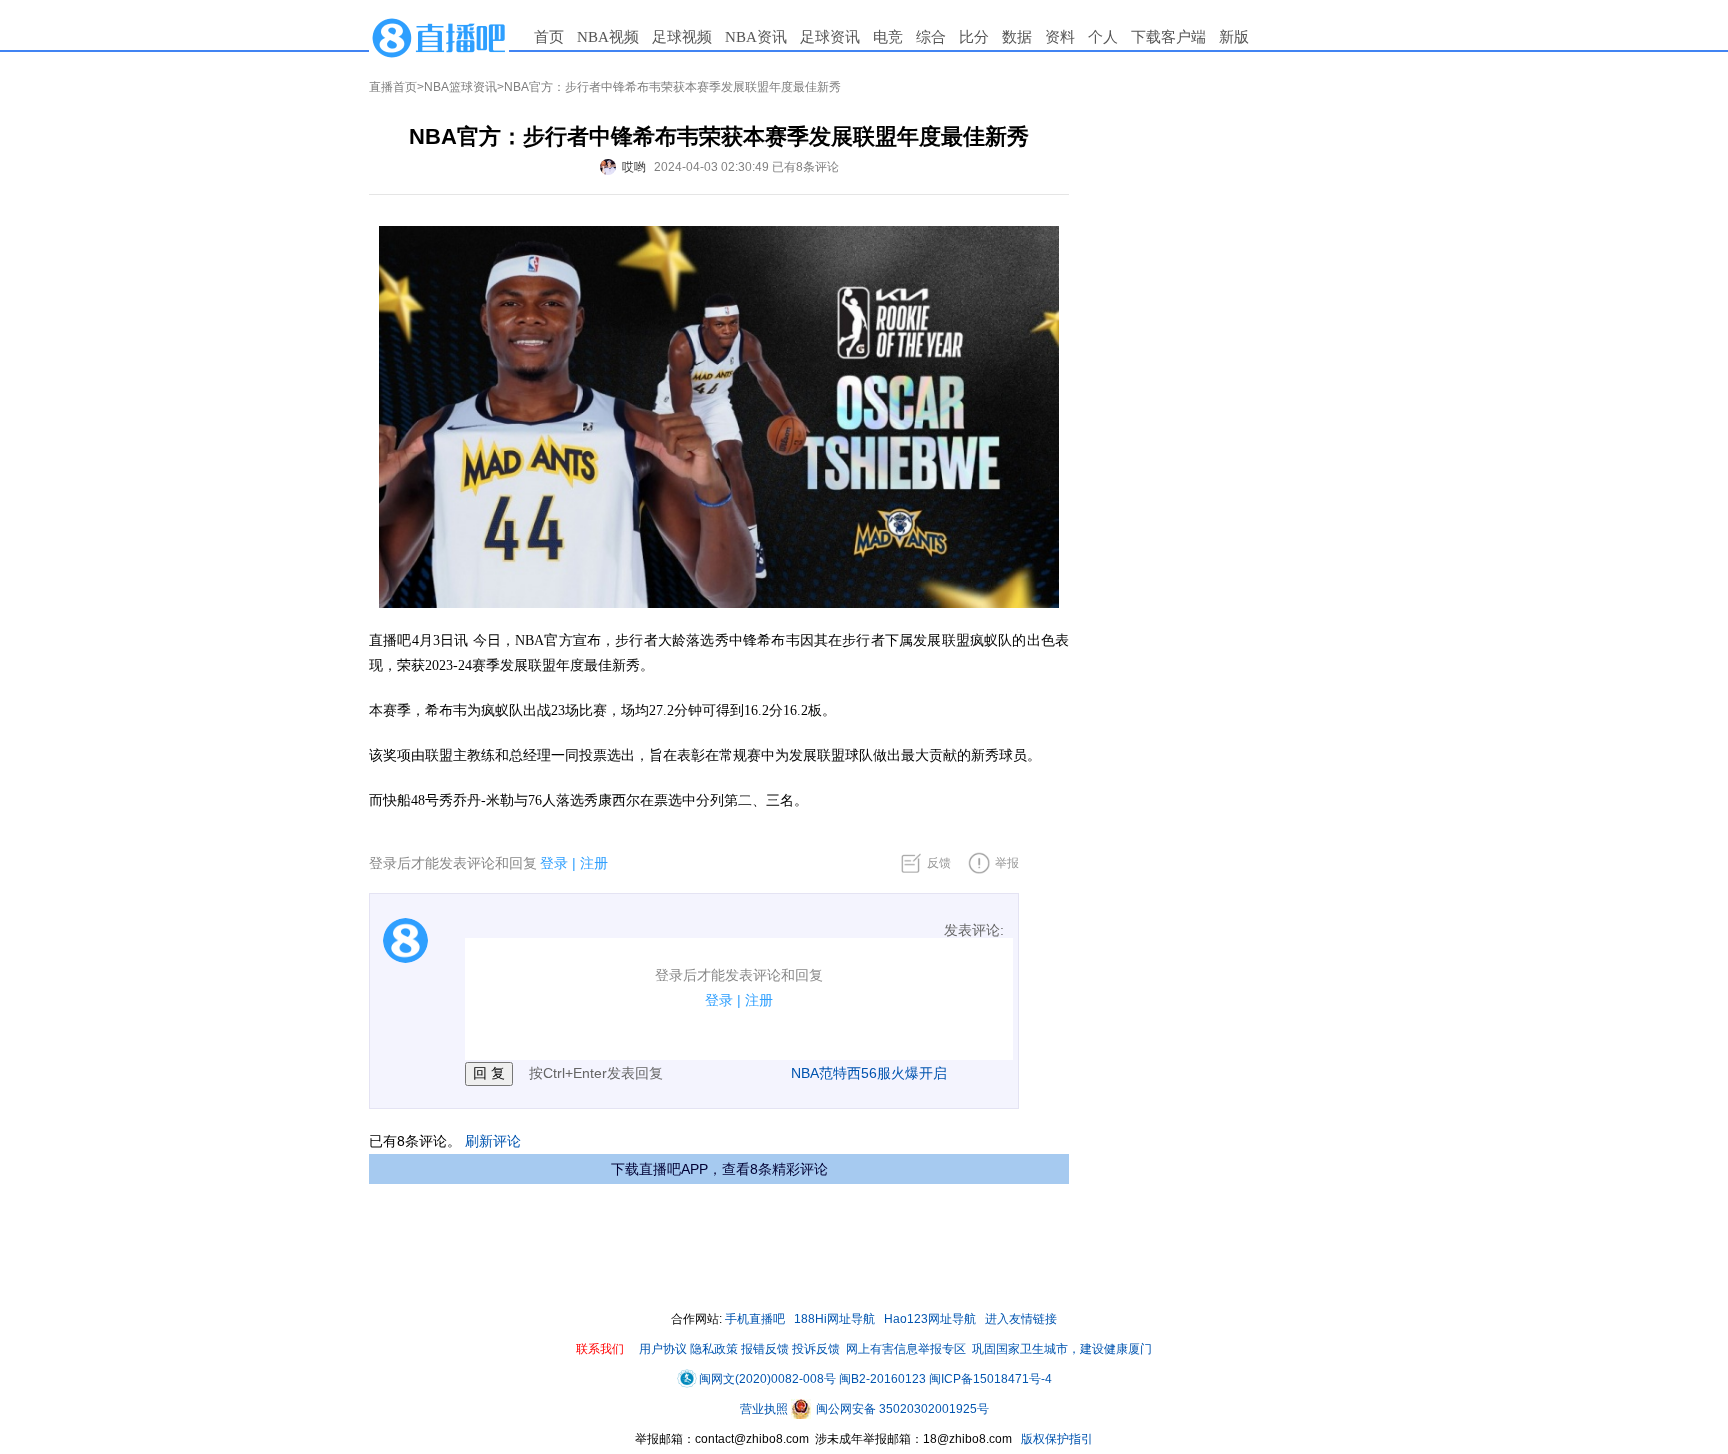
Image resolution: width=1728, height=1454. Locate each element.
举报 (1007, 863)
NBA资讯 (756, 37)
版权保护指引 (1055, 1439)
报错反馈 (765, 1349)
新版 (1234, 37)
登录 (554, 863)
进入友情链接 (1021, 1319)
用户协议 (663, 1349)
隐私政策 (714, 1349)
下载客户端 (1168, 37)
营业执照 (765, 1409)
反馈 (939, 863)
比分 (974, 37)
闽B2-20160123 (882, 1379)
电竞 (888, 37)
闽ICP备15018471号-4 (990, 1379)
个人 (1103, 37)
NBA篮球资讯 (460, 87)
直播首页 (393, 87)
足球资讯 (830, 37)
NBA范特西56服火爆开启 (869, 1073)
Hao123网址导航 (930, 1319)
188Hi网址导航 (834, 1319)
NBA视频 (608, 37)
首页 (549, 37)
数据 (1017, 37)
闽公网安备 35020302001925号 (901, 1409)
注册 (594, 863)
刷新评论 (493, 1141)
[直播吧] (439, 37)
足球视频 (682, 37)
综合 (931, 37)
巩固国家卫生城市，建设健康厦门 (1062, 1349)
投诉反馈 (816, 1349)
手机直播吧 (755, 1319)
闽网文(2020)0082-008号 (767, 1379)
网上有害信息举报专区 (906, 1349)
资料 (1060, 37)
